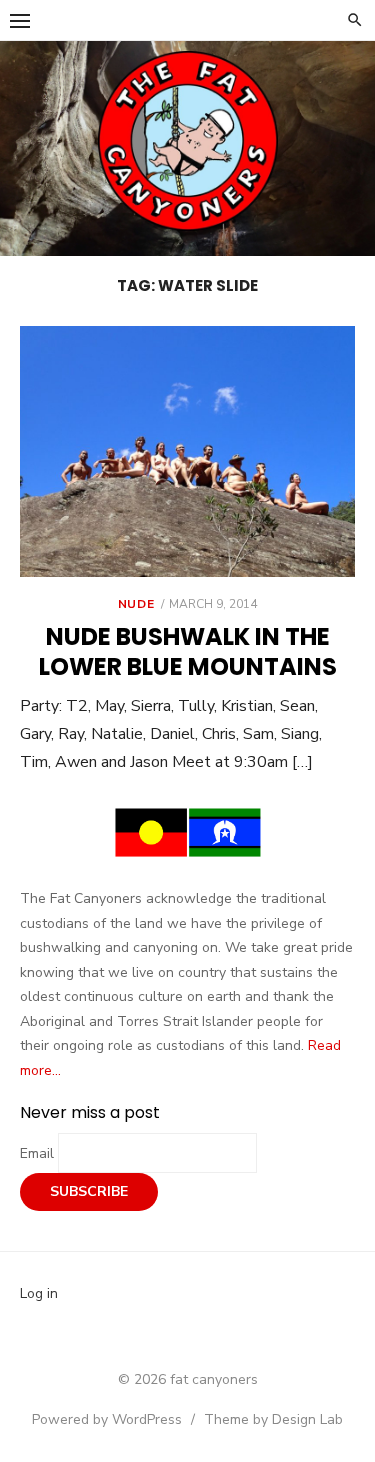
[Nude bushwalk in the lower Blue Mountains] (187, 451)
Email (39, 1153)
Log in (39, 1293)
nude (136, 604)
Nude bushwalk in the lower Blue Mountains (188, 651)
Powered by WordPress (107, 1419)
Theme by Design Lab (273, 1419)
